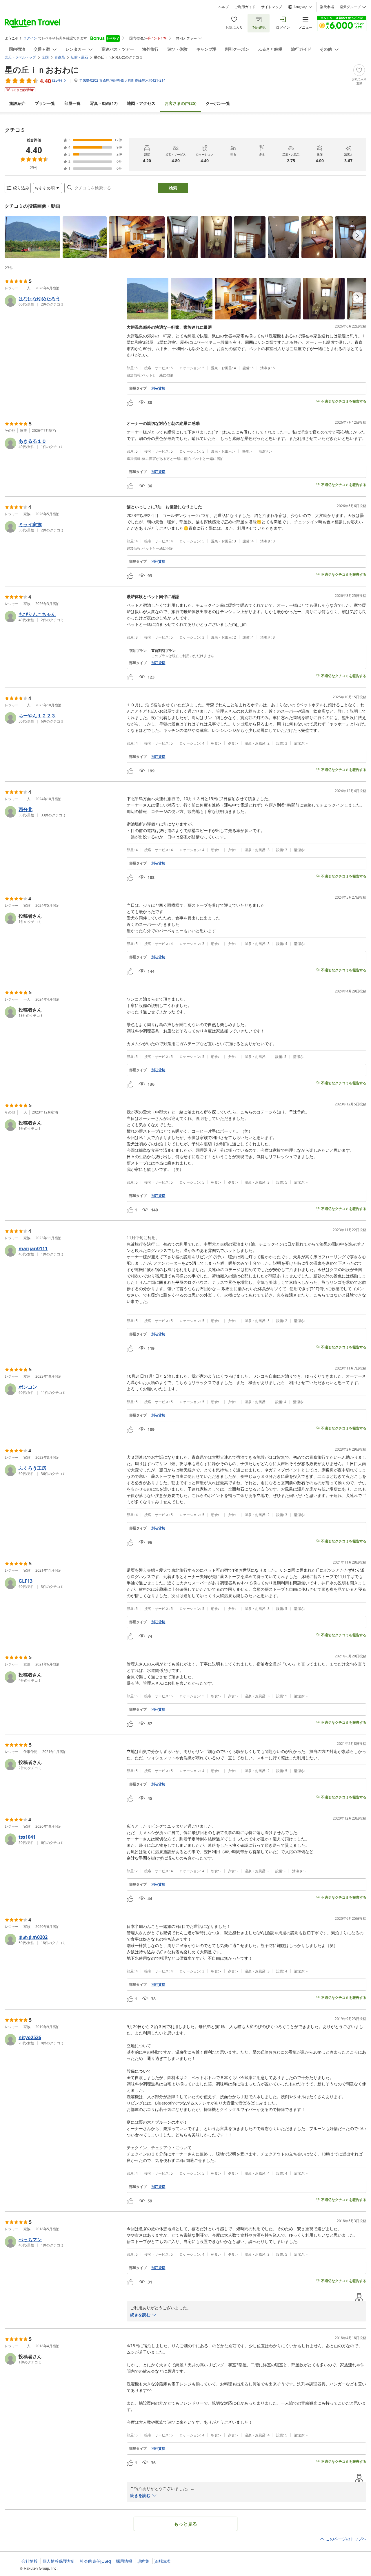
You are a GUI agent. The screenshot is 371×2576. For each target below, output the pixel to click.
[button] (32, 237)
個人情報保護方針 (59, 2561)
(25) (181, 103)
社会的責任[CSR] (96, 2561)
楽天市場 (327, 7)
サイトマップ (272, 7)
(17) (104, 103)
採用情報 (124, 2561)
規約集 (143, 2561)
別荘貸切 (158, 388)
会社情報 (30, 2561)
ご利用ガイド (245, 7)
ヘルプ (223, 7)
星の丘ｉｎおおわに (42, 70)
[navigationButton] (358, 235)
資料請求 (162, 2561)
